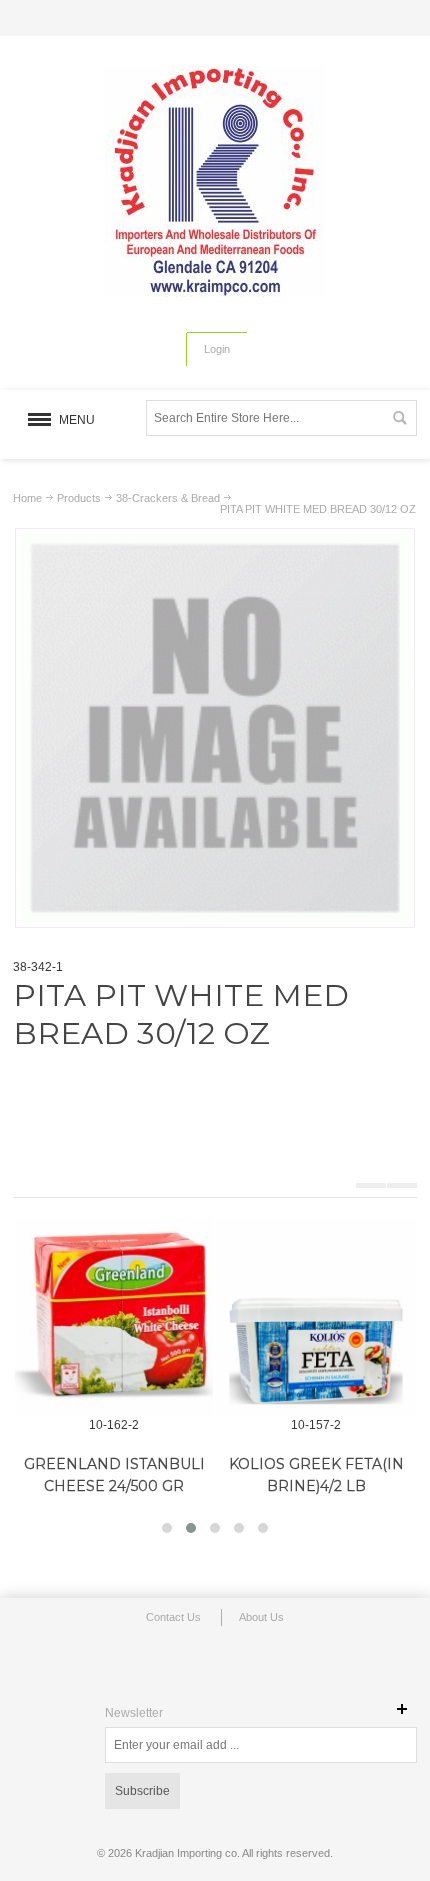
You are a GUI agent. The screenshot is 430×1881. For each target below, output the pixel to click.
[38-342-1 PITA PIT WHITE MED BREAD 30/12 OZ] (215, 543)
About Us (261, 1617)
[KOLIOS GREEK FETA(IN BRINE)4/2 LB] (316, 1317)
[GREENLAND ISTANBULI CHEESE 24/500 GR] (114, 1317)
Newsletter (134, 1713)
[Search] (399, 418)
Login (217, 349)
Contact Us (173, 1617)
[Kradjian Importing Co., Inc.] (215, 181)
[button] (167, 1528)
